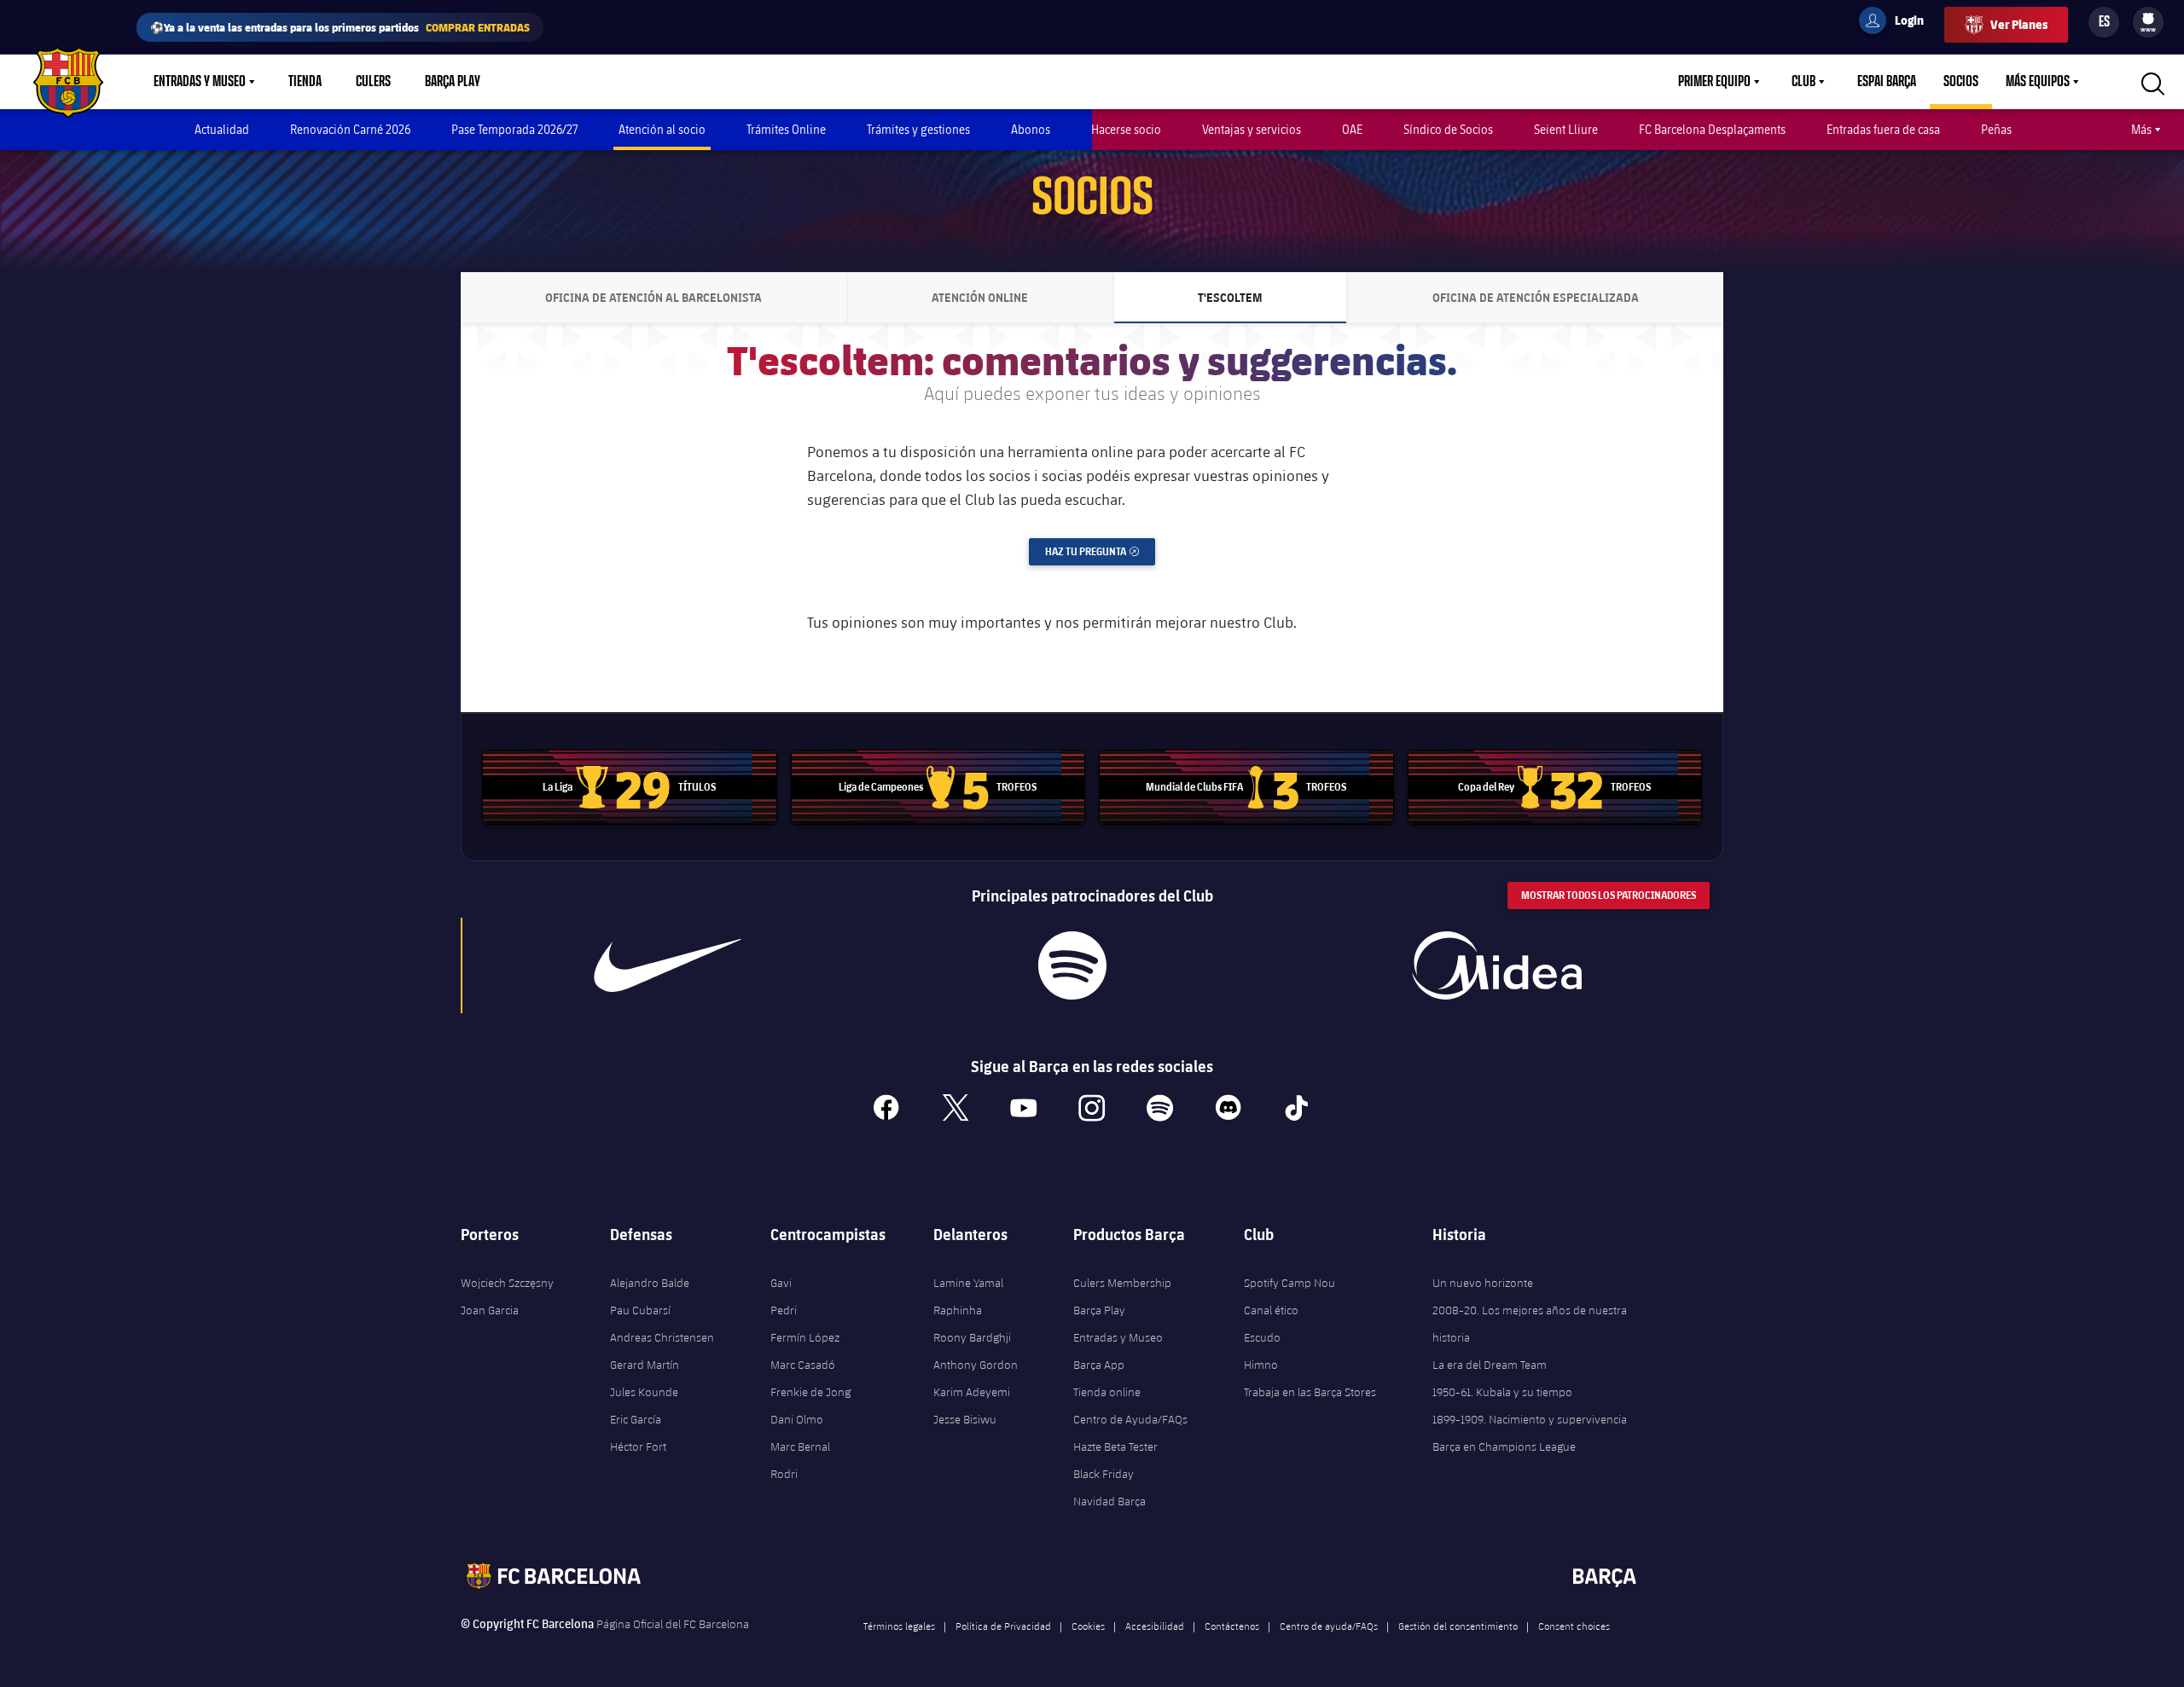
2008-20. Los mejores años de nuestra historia (1530, 1324)
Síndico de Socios (1448, 129)
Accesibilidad (1155, 1626)
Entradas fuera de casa (1883, 129)
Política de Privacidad (1003, 1626)
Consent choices (1574, 1626)
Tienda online (1107, 1392)
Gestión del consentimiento (1458, 1626)
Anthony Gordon (976, 1365)
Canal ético (1271, 1310)
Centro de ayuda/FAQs (1329, 1626)
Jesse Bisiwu (965, 1419)
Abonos (1031, 129)
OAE (1352, 129)
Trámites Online (786, 129)
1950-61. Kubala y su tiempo (1502, 1392)
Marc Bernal (800, 1446)
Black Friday (1104, 1474)
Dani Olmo (797, 1419)
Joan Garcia (490, 1310)
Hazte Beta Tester (1115, 1446)
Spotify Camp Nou (1289, 1283)
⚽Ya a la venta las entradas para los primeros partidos (340, 27)
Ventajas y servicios (1252, 129)
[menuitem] (2148, 19)
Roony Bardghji (972, 1337)
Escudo (1262, 1337)
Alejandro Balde (650, 1283)
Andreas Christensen (662, 1337)
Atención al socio (662, 129)
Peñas (1996, 129)
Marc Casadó (803, 1365)
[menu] (2148, 22)
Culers (373, 82)
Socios (1961, 82)
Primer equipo (1714, 82)
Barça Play (453, 82)
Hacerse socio (1126, 129)
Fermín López (805, 1337)
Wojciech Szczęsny (507, 1283)
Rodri (784, 1474)
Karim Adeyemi (972, 1392)
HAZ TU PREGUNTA (1100, 551)
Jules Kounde (644, 1392)
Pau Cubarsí (640, 1310)
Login (1898, 23)
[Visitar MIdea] (1496, 965)
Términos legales (899, 1626)
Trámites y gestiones (918, 129)
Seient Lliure (1566, 129)
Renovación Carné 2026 (350, 129)
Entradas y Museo (200, 82)
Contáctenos (1232, 1626)
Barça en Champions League (1504, 1446)
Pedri (784, 1310)
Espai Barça (1887, 82)
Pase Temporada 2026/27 (514, 129)
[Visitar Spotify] (1072, 965)
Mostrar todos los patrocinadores (1609, 895)
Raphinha (958, 1310)
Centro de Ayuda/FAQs (1130, 1419)
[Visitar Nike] (668, 965)
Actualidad (222, 129)
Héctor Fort (638, 1446)
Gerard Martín (645, 1365)
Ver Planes (2019, 24)
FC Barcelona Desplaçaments (1712, 129)
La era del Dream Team (1490, 1365)
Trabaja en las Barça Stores (1310, 1392)
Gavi (781, 1283)
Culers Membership (1122, 1283)
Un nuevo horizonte (1483, 1283)
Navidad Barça (1109, 1501)
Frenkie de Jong (810, 1392)
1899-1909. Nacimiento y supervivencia (1530, 1419)
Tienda (305, 82)
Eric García (636, 1419)
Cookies (1088, 1626)
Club (1804, 82)
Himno (1261, 1365)
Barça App (1099, 1365)
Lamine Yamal (968, 1283)
